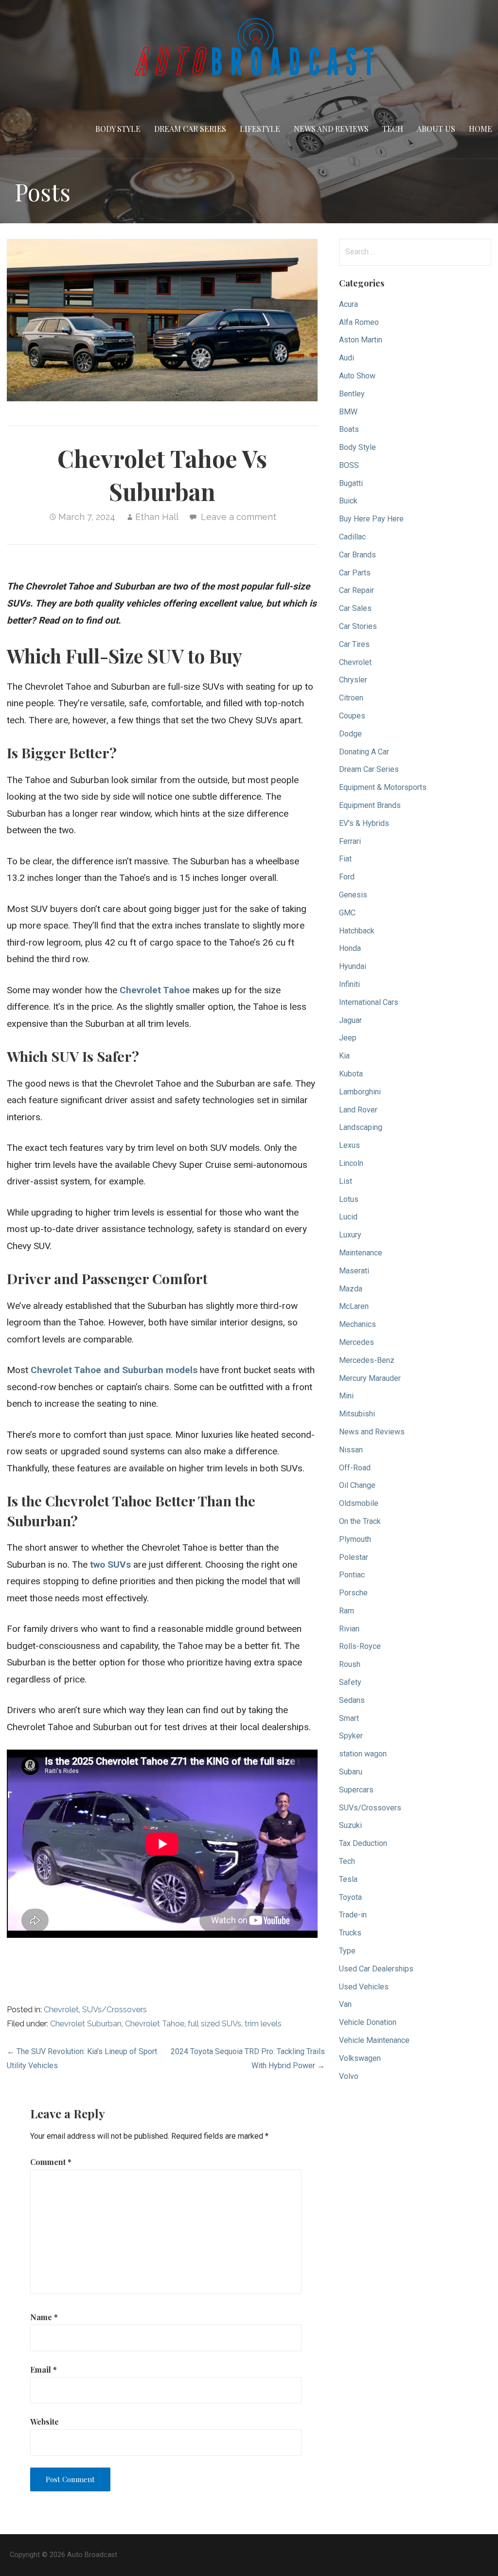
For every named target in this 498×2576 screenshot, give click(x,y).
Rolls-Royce (360, 1646)
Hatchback (357, 931)
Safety (350, 1682)
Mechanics (357, 1324)
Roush (350, 1664)
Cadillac (352, 537)
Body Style (118, 129)
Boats (349, 429)
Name (44, 2317)
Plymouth (355, 1539)
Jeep (348, 1038)
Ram (347, 1611)
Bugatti (351, 483)
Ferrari (350, 841)
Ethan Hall (157, 517)
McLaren (354, 1306)
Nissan (351, 1450)
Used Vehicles (364, 1987)
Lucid (348, 1217)
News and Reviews (331, 129)
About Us (436, 129)
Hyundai (353, 966)
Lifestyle (260, 129)
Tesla (348, 1879)
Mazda (351, 1289)
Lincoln (351, 1163)
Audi (347, 358)
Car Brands (357, 555)
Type (347, 1951)
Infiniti (349, 984)
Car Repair (356, 590)
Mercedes (356, 1342)
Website (44, 2422)
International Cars (369, 1002)
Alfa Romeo (359, 322)
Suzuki (350, 1825)
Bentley (352, 394)
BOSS (349, 465)
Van (345, 2004)
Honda (350, 948)
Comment (51, 2162)
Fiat (345, 859)
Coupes (352, 716)
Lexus (349, 1145)
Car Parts (355, 573)
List (346, 1181)
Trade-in (353, 1915)
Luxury (350, 1235)
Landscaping (361, 1127)
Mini (346, 1396)
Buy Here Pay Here (371, 519)
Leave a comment (239, 517)
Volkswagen (360, 2058)
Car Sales (355, 608)
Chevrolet (61, 2010)
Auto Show (357, 376)
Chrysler (353, 680)
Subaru (351, 1772)
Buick (348, 501)
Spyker (351, 1736)
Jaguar (350, 1020)
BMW (348, 412)
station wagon (363, 1754)
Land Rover (358, 1110)
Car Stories (358, 626)
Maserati (354, 1271)
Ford (347, 877)
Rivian (349, 1629)
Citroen (351, 698)
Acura (348, 304)
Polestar (354, 1557)
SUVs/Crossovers (115, 2010)
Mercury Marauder (370, 1378)
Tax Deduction (363, 1843)
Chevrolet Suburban (86, 2024)
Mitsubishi (357, 1414)
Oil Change (357, 1485)
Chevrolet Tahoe (155, 2024)
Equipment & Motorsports (383, 787)
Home (480, 129)
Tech (393, 129)
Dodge (350, 734)
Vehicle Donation (368, 2022)
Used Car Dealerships (376, 1969)
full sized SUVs (214, 2024)
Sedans (352, 1700)
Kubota (351, 1074)
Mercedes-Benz (367, 1360)
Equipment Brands (370, 805)
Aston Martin (361, 340)
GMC (347, 913)
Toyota (350, 1897)
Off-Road (355, 1468)
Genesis (353, 895)
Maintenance (361, 1253)
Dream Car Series (190, 129)
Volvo (349, 2076)
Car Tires (354, 644)
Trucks (350, 1933)
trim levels (263, 2024)
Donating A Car (364, 752)
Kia (344, 1056)
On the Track (360, 1521)
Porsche (353, 1593)
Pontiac (352, 1575)
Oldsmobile (359, 1503)
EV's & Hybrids (364, 823)
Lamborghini (360, 1092)
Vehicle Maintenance (374, 2040)
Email (44, 2370)
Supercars (356, 1790)
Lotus (349, 1199)
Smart (349, 1718)
